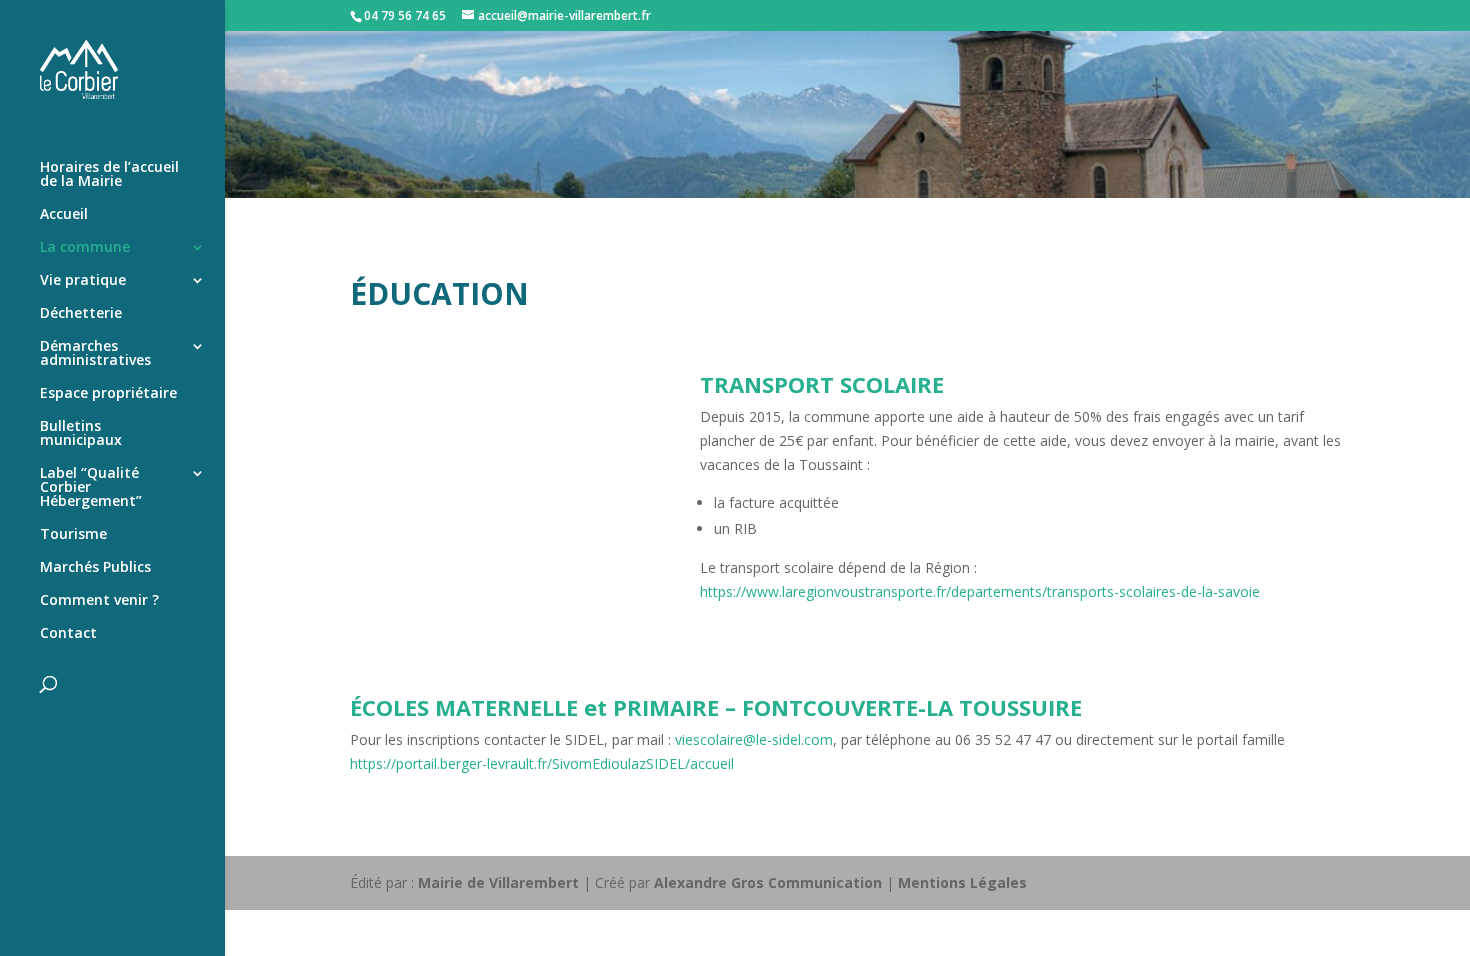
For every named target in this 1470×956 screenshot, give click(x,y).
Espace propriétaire (108, 394)
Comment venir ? (99, 601)
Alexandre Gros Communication (768, 882)
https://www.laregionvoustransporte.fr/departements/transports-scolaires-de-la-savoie (980, 591)
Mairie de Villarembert (498, 882)
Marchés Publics (95, 568)
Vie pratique (83, 281)
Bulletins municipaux (81, 434)
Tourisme (73, 535)
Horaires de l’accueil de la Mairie (109, 175)
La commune (85, 248)
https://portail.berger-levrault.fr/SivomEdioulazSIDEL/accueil (542, 763)
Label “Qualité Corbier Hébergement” (91, 488)
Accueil (64, 215)
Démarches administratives (95, 354)
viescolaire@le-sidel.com (754, 739)
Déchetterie (81, 314)
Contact (68, 634)
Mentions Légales (962, 882)
